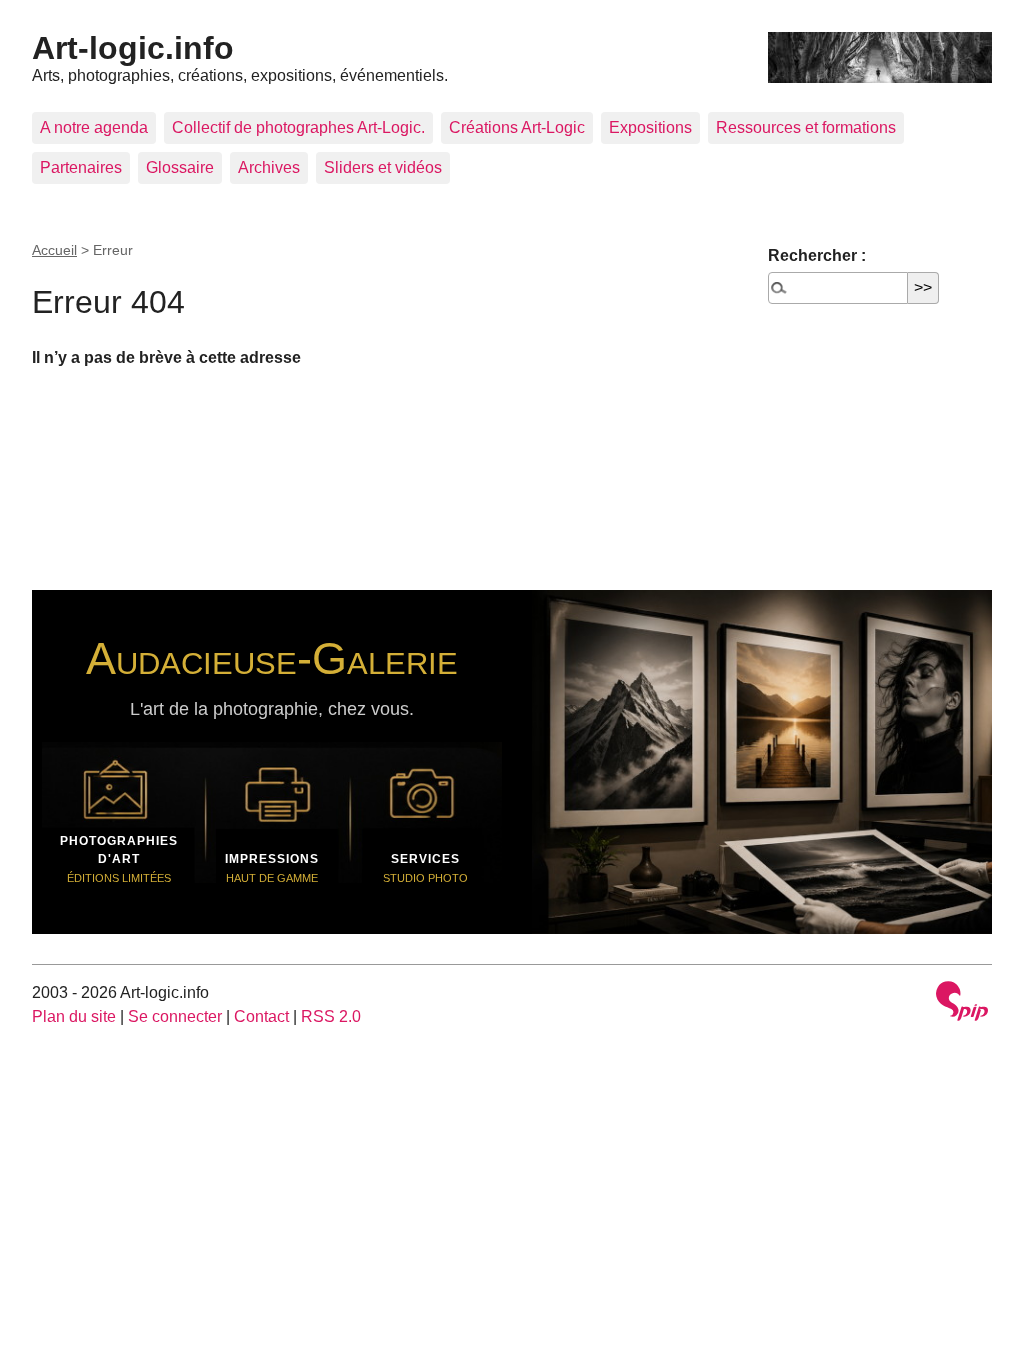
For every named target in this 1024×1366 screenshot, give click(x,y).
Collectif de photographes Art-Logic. (298, 127)
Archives (269, 167)
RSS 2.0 (331, 1016)
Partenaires (81, 167)
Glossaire (180, 167)
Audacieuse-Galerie (272, 658)
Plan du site (74, 1016)
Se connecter (175, 1016)
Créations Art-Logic (517, 127)
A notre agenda (94, 127)
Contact (261, 1016)
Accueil (54, 250)
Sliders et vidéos (383, 167)
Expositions (650, 127)
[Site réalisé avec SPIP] (962, 1003)
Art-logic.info (133, 48)
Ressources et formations (806, 127)
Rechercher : (817, 255)
